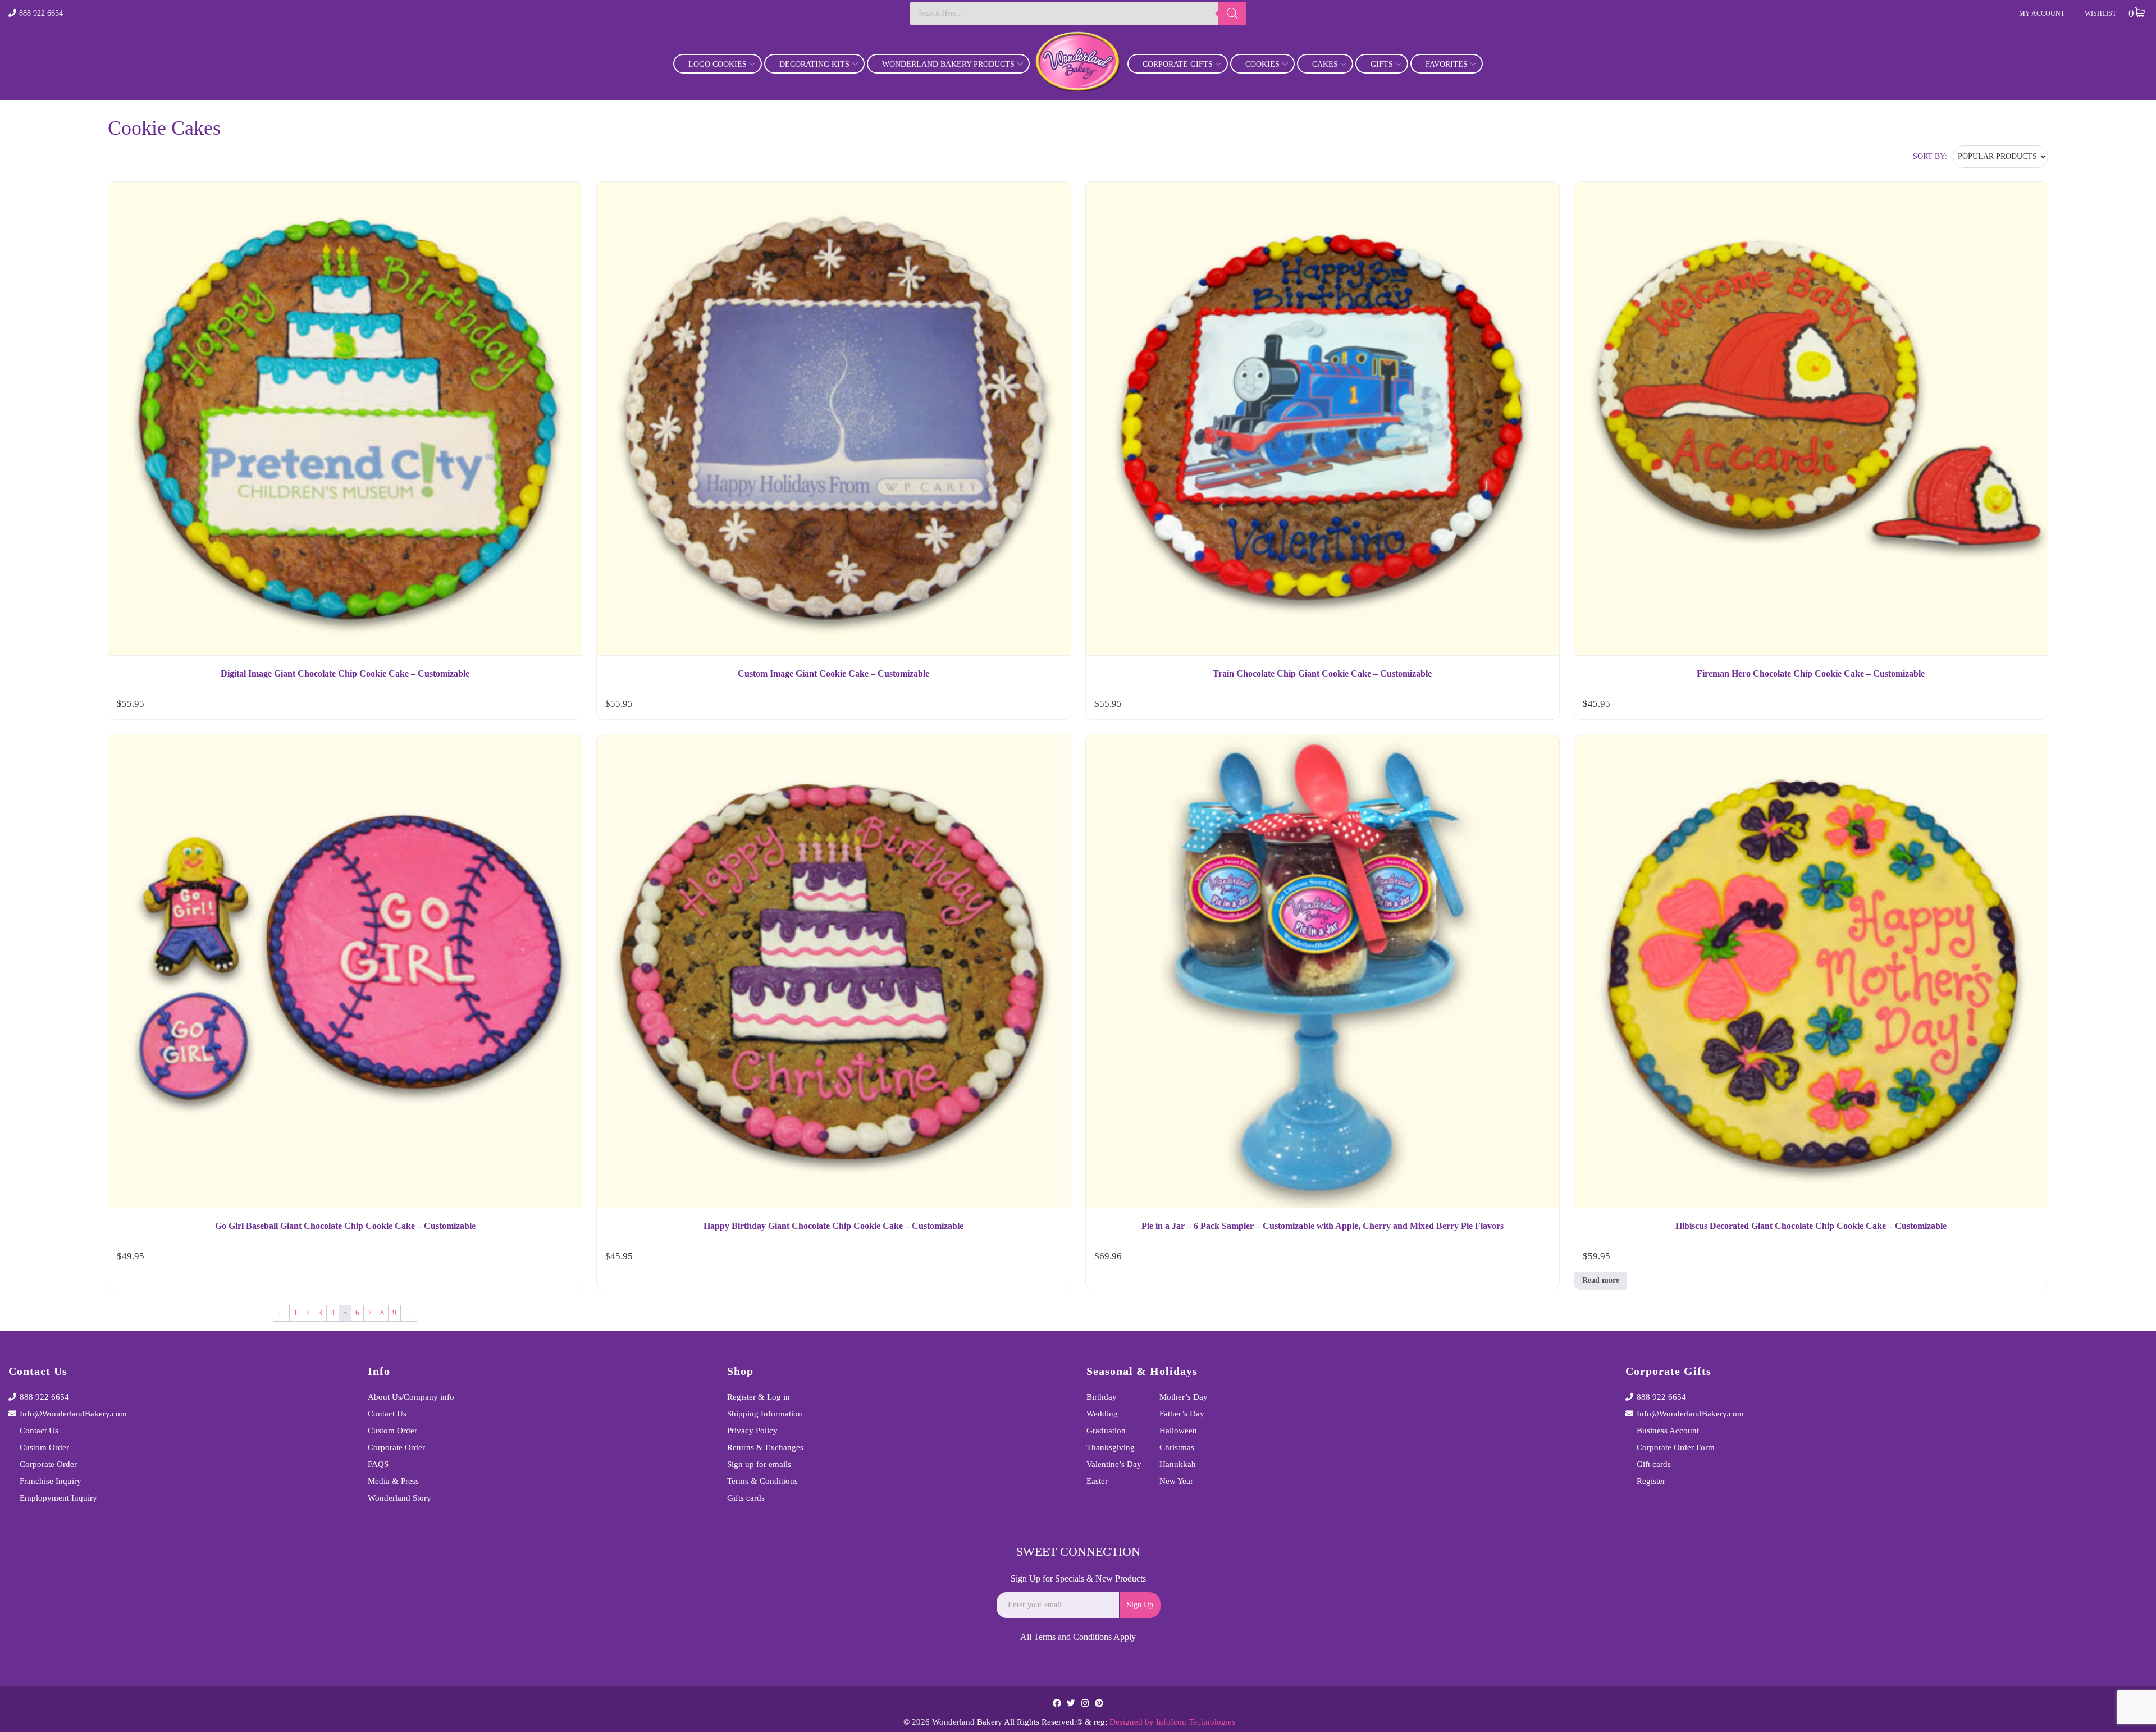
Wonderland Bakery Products (948, 64)
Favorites (1447, 64)
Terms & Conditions (762, 1481)
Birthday (1102, 1397)
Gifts (1382, 64)
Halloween (1178, 1431)
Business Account (1668, 1431)
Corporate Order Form (1676, 1447)
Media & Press (393, 1481)
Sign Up (1140, 1605)
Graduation (1106, 1431)
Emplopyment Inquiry (58, 1498)
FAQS (378, 1464)
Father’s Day (1182, 1414)
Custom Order (44, 1447)
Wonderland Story (399, 1498)
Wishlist (2100, 13)
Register (1651, 1481)
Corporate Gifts (1178, 64)
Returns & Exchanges (765, 1447)
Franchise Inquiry (51, 1481)
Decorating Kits (814, 64)
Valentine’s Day (1114, 1464)
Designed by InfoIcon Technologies (1172, 1722)
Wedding (1102, 1414)
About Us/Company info (411, 1397)
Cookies (1262, 64)
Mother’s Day (1184, 1397)
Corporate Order (48, 1464)
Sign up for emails (759, 1464)
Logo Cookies (718, 64)
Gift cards (1654, 1464)
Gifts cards (746, 1498)
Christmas (1177, 1447)
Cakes (1325, 64)
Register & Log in (759, 1397)
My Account (2042, 13)
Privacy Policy (752, 1431)
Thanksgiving (1111, 1447)
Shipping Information (765, 1414)
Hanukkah (1178, 1464)
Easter (1097, 1481)
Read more (1601, 1280)
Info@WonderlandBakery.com (73, 1414)
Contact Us (39, 1431)
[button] (563, 706)
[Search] (1232, 13)
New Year (1176, 1481)
